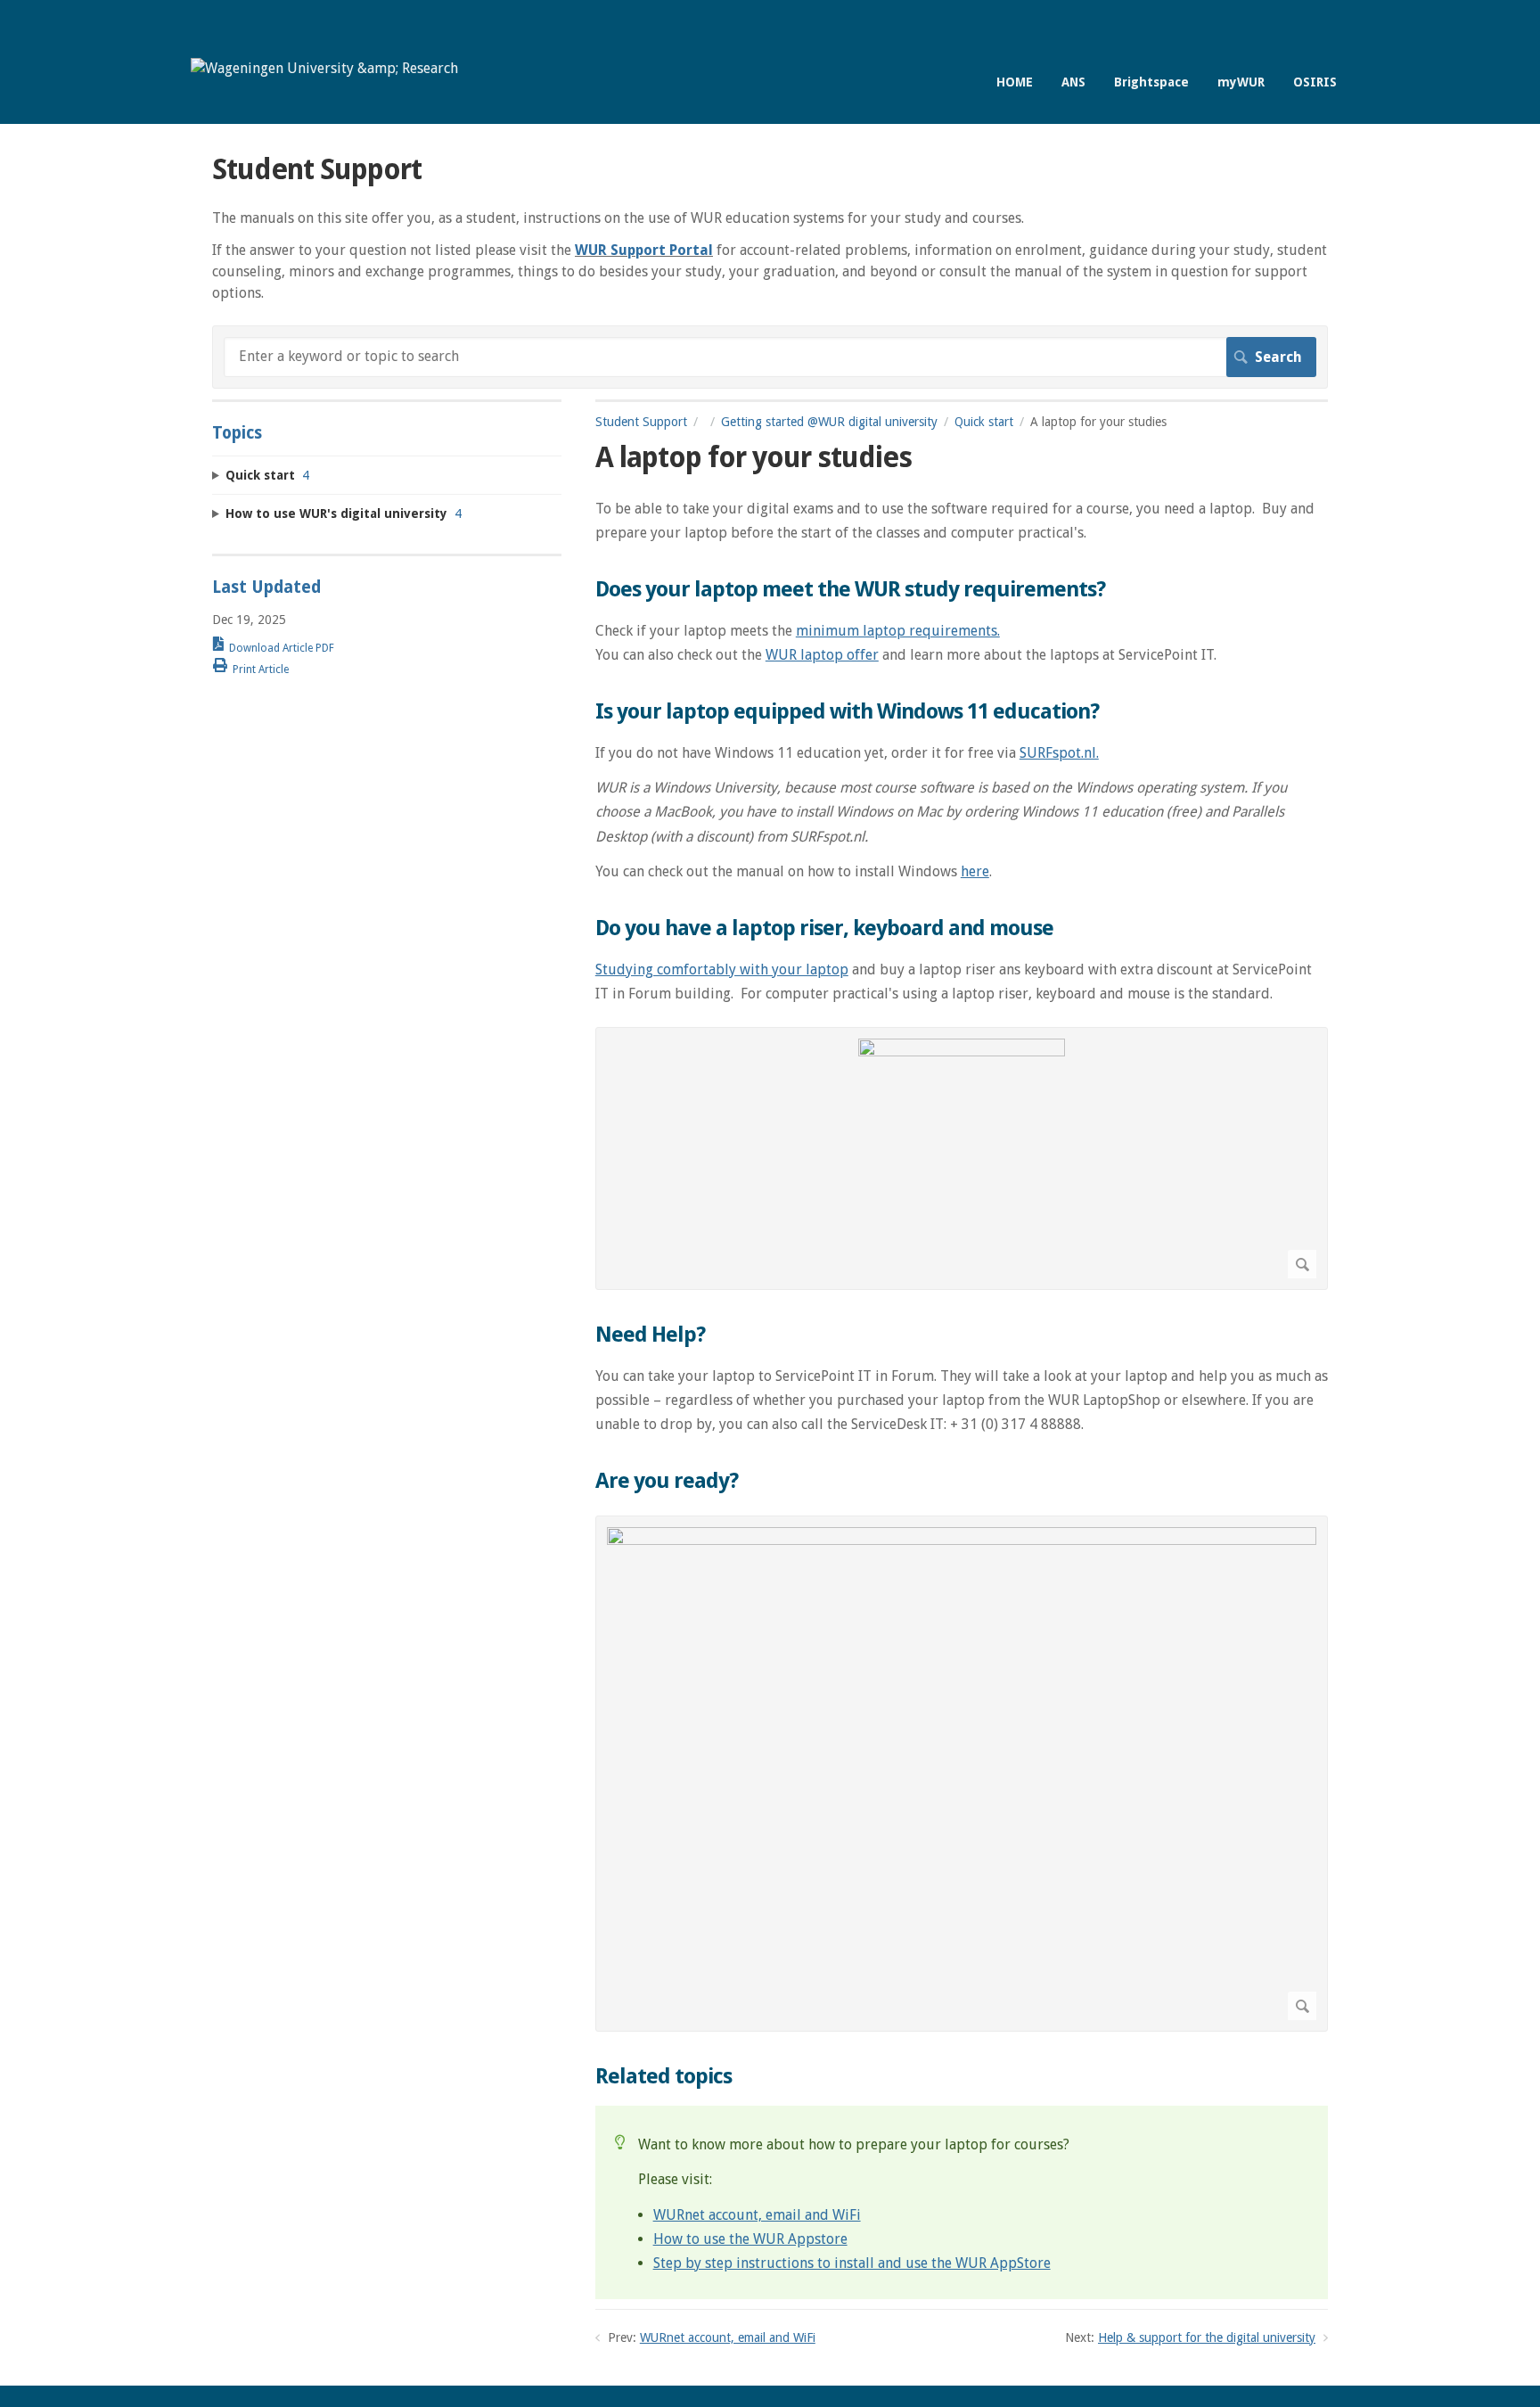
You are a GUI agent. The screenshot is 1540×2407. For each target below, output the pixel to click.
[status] (962, 2202)
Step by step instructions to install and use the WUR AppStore (852, 2263)
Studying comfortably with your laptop (722, 969)
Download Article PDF (282, 648)
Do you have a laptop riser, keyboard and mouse (824, 928)
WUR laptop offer (822, 655)
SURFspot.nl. (1059, 753)
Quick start (984, 422)
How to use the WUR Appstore (750, 2239)
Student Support (641, 422)
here (975, 871)
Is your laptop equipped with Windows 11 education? (847, 711)
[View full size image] (962, 1158)
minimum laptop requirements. (898, 631)
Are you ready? (667, 1481)
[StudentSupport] (324, 68)
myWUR (1241, 82)
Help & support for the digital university (1207, 2337)
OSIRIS (1315, 82)
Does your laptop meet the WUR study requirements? (850, 589)
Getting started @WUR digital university (829, 422)
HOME (1015, 82)
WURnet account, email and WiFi (757, 2215)
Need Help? (650, 1335)
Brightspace (1151, 82)
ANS (1073, 82)
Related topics (664, 2076)
